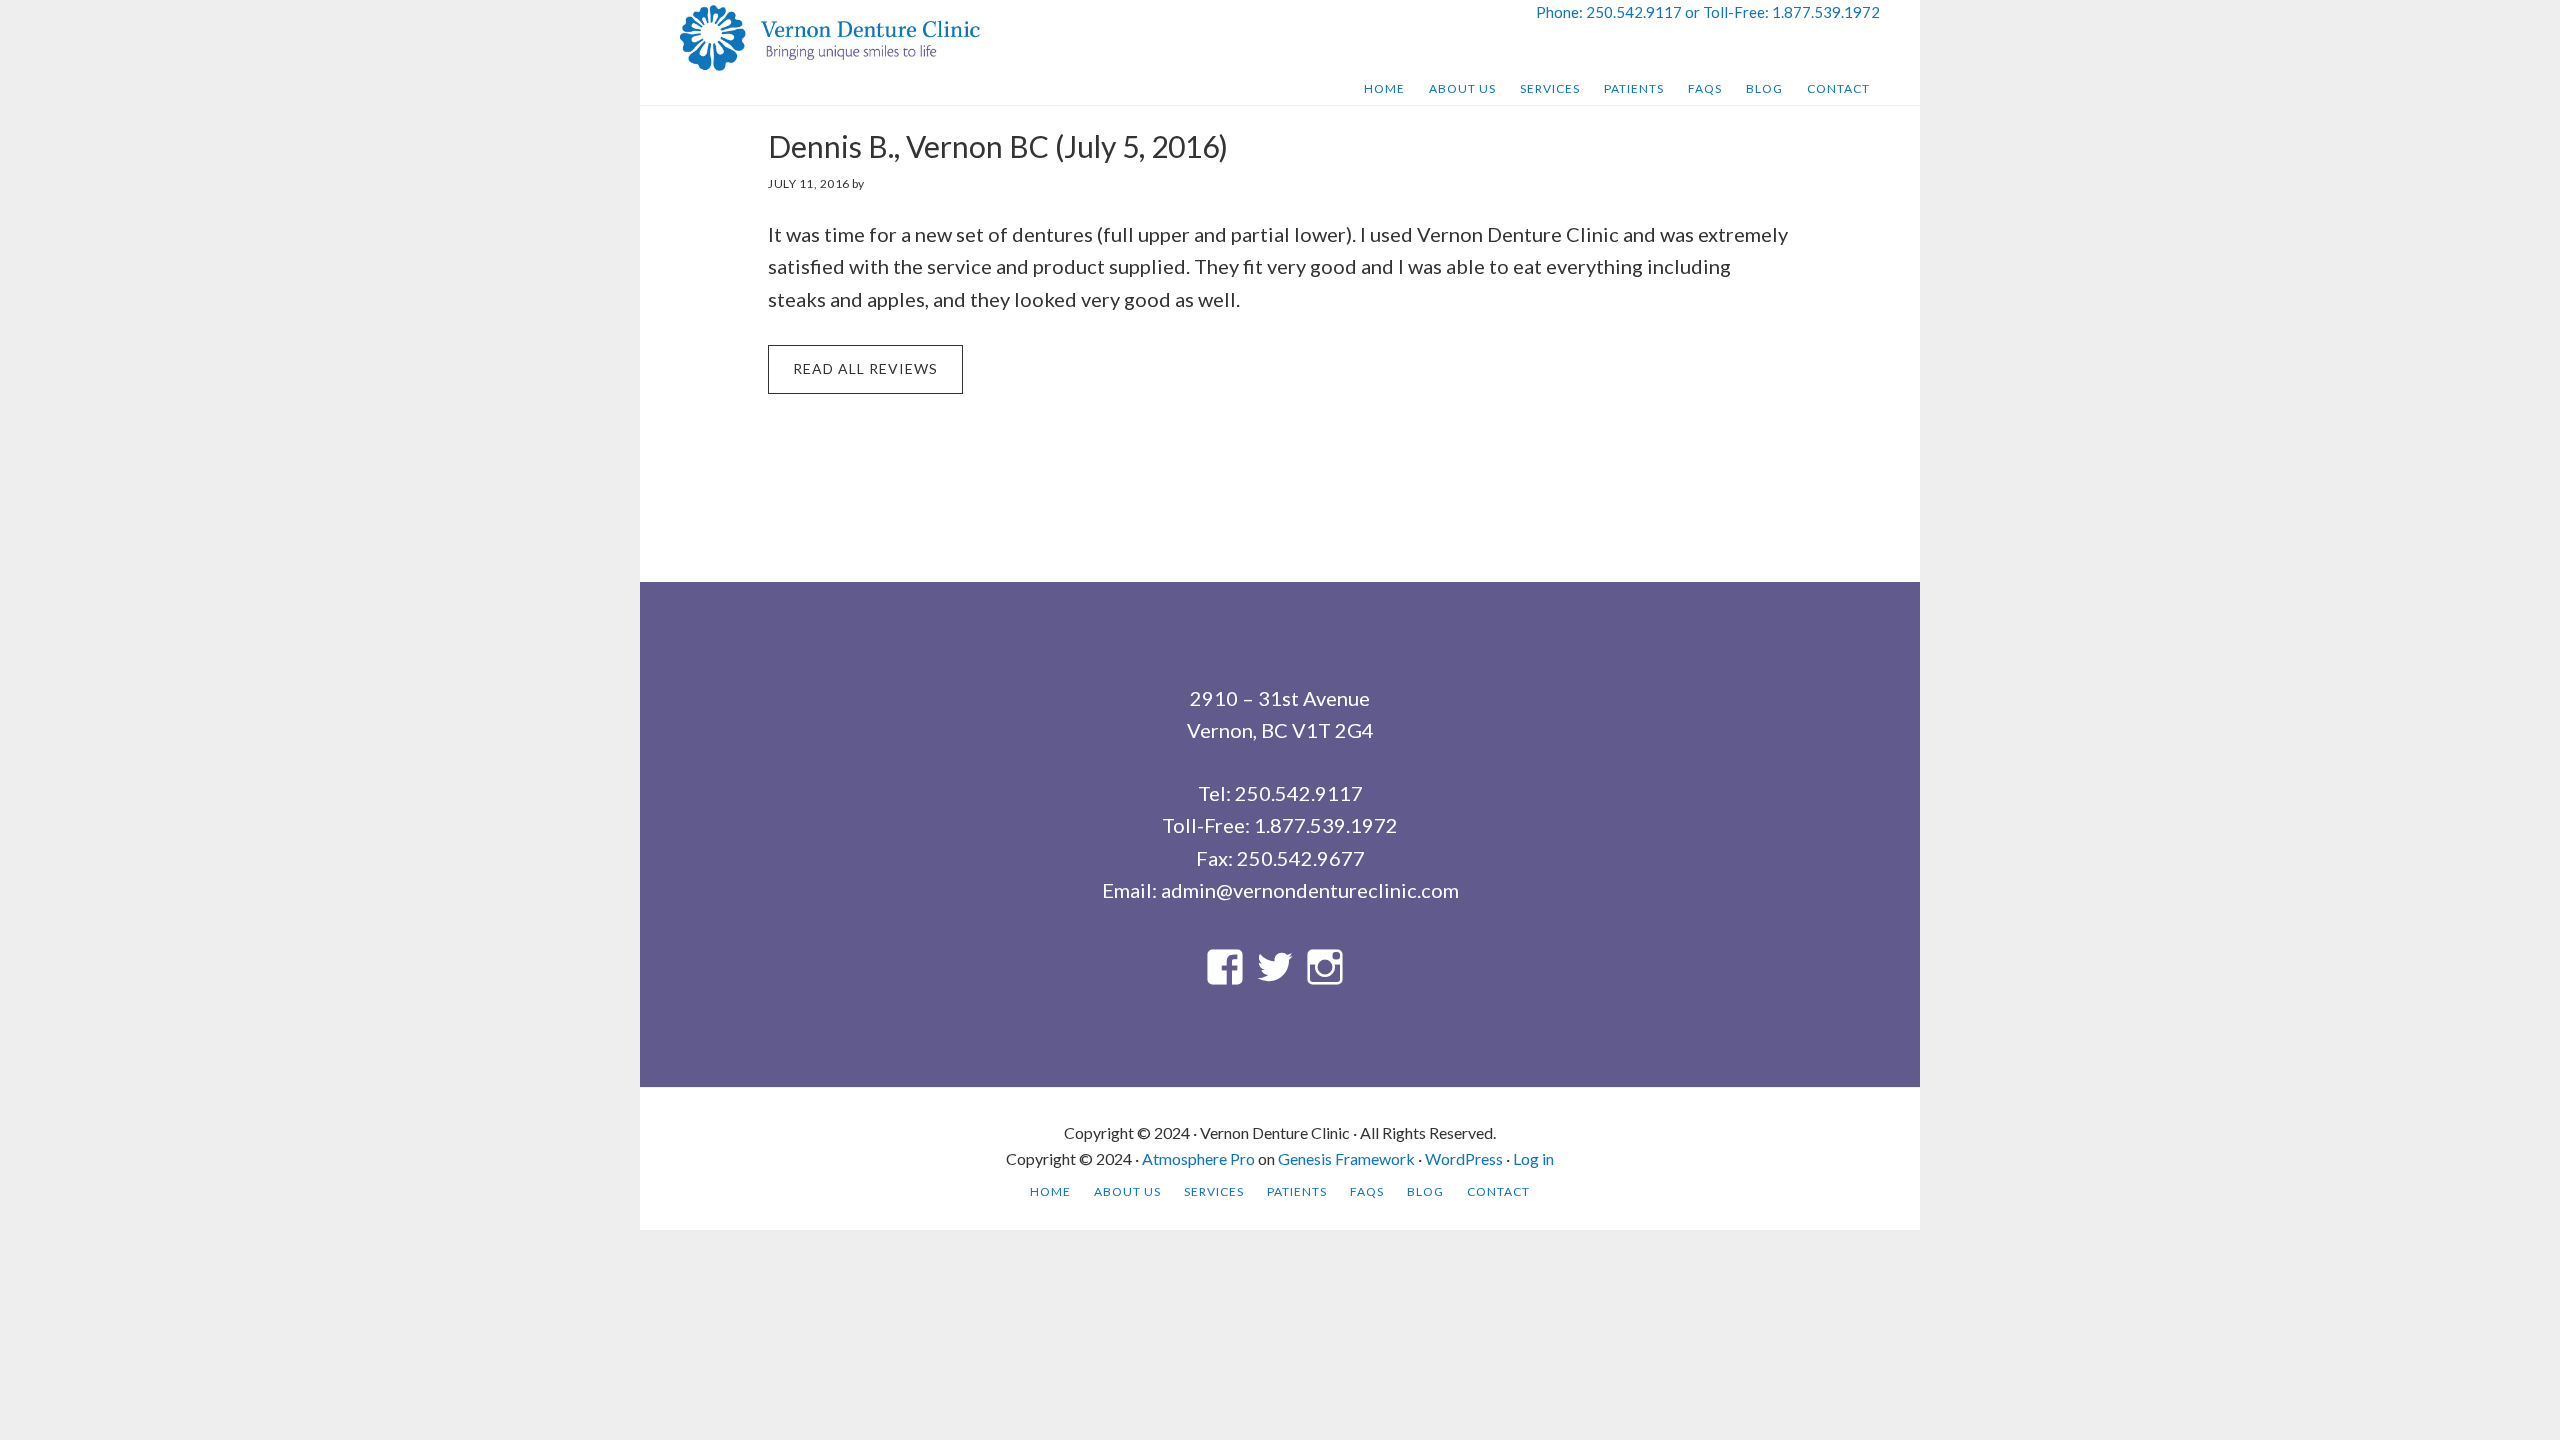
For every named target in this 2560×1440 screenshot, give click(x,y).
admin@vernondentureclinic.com (1310, 890)
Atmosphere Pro (1198, 1158)
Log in (1533, 1158)
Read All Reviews (865, 368)
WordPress (1464, 1158)
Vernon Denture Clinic (830, 38)
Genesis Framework (1346, 1158)
